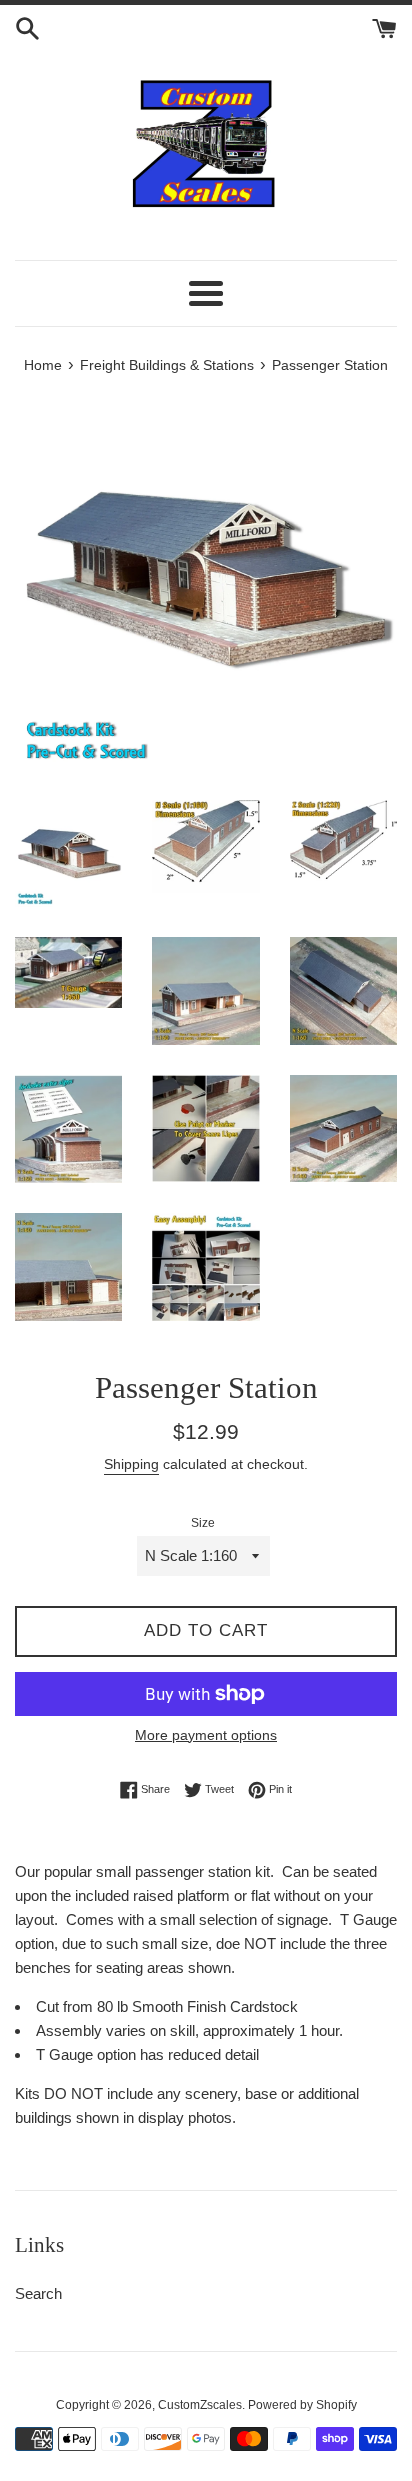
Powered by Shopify (302, 2405)
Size (203, 1523)
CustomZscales (200, 2405)
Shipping (131, 1464)
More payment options (206, 1735)
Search (38, 2293)
